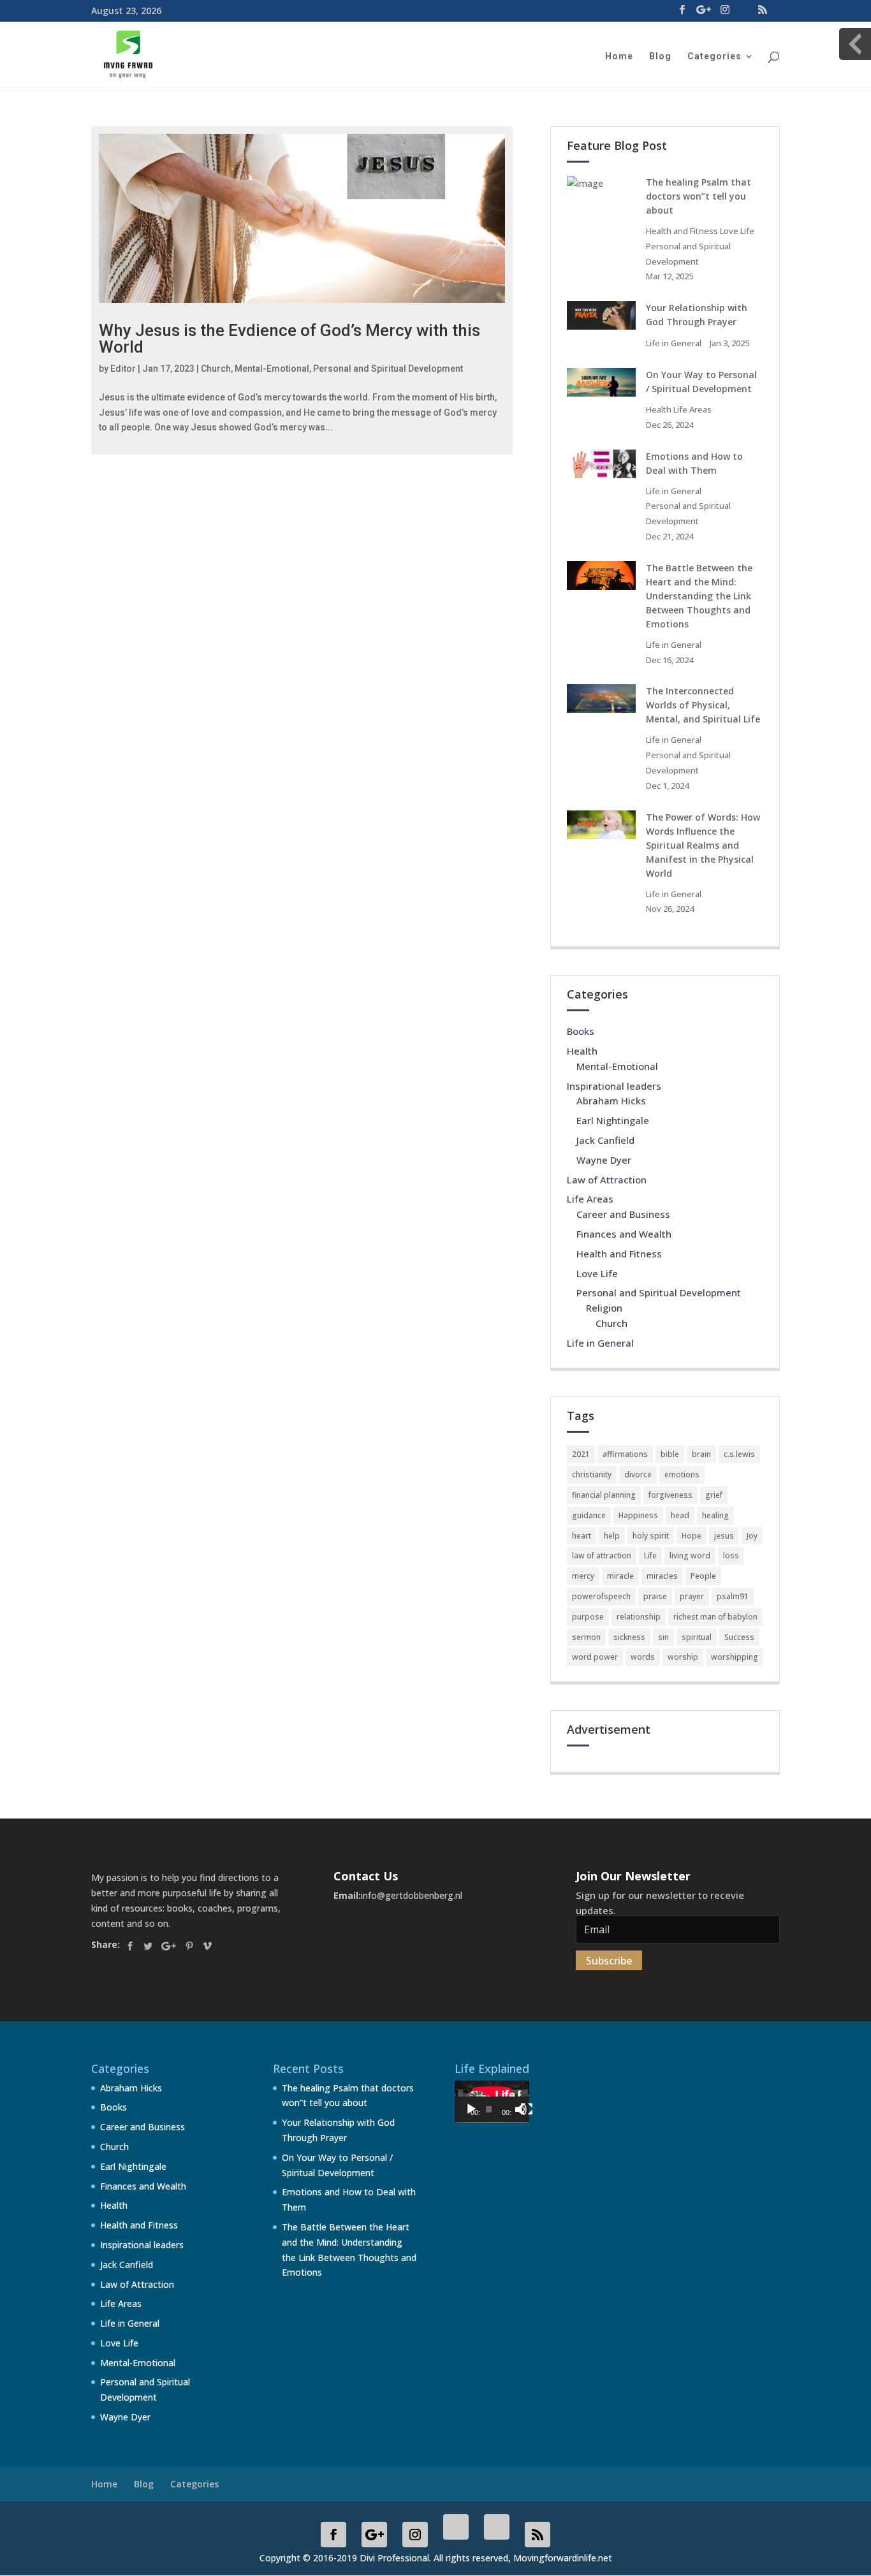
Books (581, 1031)
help (612, 1536)
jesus (724, 1536)
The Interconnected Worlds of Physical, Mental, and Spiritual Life (703, 705)
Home (619, 56)
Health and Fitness (682, 231)
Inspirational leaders (614, 1086)
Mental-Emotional (272, 369)
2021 (581, 1454)
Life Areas (692, 409)
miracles (662, 1576)
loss (731, 1555)
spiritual (697, 1637)
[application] (492, 2102)
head (680, 1515)
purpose (588, 1617)
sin (663, 1637)
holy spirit (651, 1536)
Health (659, 409)
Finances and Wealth (624, 1234)
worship (683, 1657)
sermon (586, 1637)
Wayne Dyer (604, 1160)
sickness (629, 1637)
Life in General (674, 343)
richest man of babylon (715, 1617)
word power (595, 1657)
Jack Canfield (605, 1140)
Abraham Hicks (611, 1101)
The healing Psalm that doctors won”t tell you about (699, 196)
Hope (692, 1536)
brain (701, 1454)
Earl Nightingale (613, 1120)
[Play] (471, 2109)
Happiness (638, 1515)
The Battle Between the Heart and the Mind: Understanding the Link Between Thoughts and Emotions (699, 596)
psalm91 (733, 1596)
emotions (682, 1475)
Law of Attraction (607, 1180)
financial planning (604, 1495)
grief (714, 1495)
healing (715, 1515)
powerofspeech (601, 1596)
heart (582, 1536)
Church (216, 369)
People (703, 1576)
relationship (639, 1617)
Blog (660, 56)
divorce (638, 1475)
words (643, 1657)
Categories (714, 56)
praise (655, 1596)
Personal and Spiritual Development (388, 369)
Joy (752, 1536)
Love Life (737, 231)
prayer (692, 1596)
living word (690, 1555)
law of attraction (602, 1555)
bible (670, 1454)
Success (739, 1637)
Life (650, 1555)
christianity (592, 1475)
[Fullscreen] (527, 2109)
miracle (620, 1576)
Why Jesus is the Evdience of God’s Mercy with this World (289, 339)
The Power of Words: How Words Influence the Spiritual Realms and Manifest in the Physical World (703, 845)
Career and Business (623, 1214)
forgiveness (670, 1495)
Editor (123, 369)
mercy (583, 1576)
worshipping (735, 1657)
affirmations (625, 1454)
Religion (604, 1308)
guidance (589, 1515)
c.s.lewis (739, 1454)
